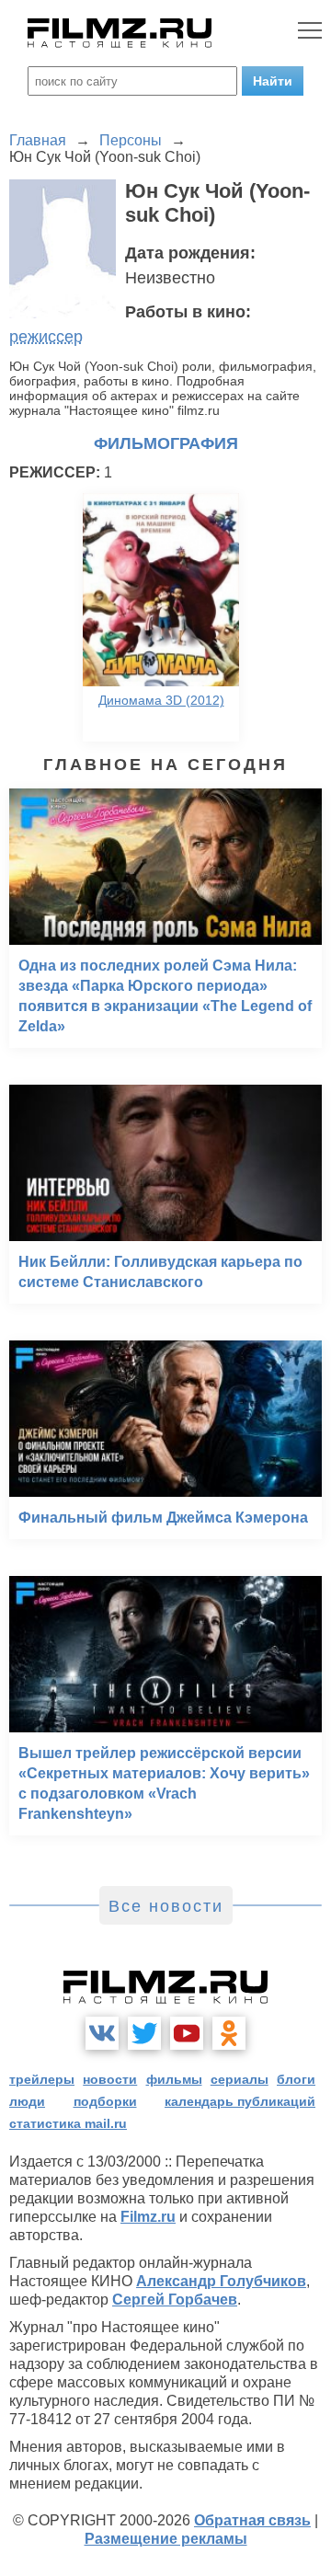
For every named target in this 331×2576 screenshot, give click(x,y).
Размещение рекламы (166, 2539)
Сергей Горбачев (175, 2300)
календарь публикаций (240, 2101)
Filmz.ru (148, 2217)
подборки (105, 2101)
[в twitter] (144, 2033)
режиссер (46, 337)
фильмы (174, 2079)
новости (110, 2079)
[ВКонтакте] (102, 2033)
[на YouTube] (187, 2033)
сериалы (240, 2079)
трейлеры (42, 2079)
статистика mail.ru (68, 2123)
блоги (296, 2079)
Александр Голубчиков (221, 2281)
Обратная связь (252, 2520)
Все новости (166, 1906)
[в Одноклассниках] (229, 2033)
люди (27, 2101)
